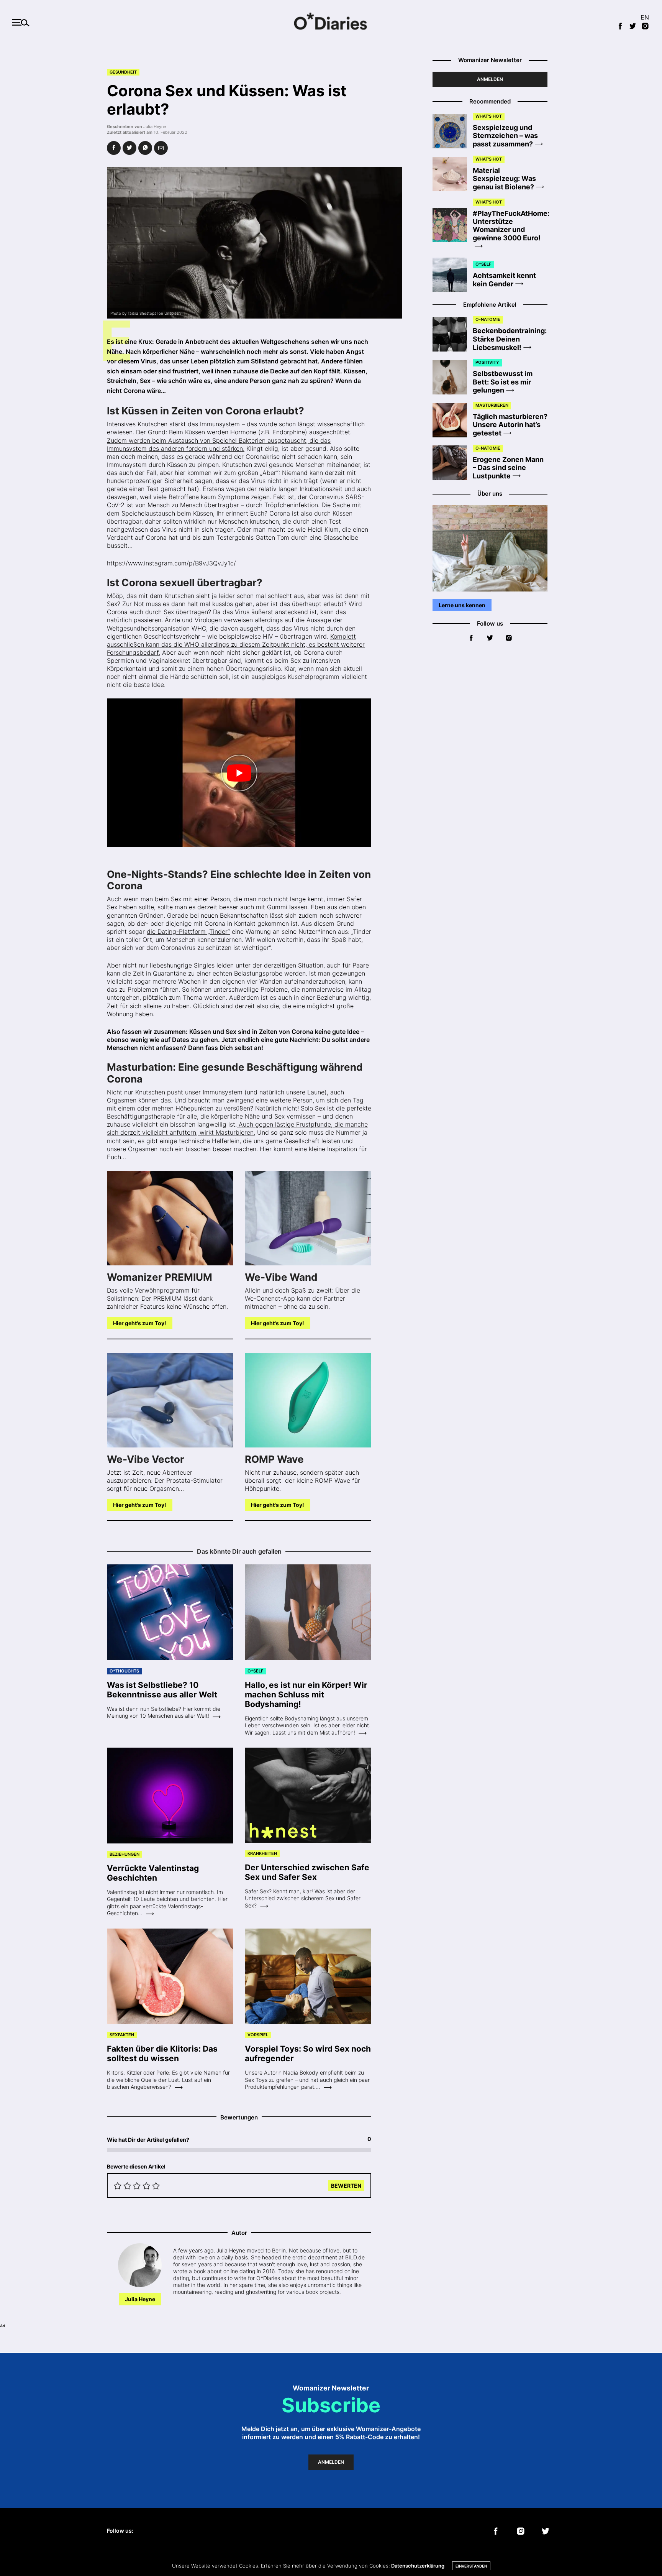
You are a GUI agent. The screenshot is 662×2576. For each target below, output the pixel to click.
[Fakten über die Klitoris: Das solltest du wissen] (170, 1976)
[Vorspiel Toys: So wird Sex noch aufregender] (308, 1976)
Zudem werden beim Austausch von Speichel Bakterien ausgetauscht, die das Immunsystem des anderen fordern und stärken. (219, 444)
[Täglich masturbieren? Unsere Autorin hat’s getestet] (453, 420)
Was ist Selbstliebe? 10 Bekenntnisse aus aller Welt (162, 1690)
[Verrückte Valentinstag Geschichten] (170, 1796)
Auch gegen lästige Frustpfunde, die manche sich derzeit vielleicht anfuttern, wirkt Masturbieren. (237, 1128)
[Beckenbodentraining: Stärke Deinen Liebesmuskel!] (453, 334)
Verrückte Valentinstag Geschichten (153, 1873)
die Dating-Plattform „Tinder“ (188, 932)
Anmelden (490, 79)
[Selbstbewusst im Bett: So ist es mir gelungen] (453, 377)
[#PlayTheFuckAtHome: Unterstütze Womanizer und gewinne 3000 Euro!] (453, 225)
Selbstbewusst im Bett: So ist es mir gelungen (503, 382)
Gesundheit (123, 72)
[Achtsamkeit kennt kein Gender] (453, 275)
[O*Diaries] (331, 22)
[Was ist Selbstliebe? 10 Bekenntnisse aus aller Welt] (170, 1612)
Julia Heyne (155, 127)
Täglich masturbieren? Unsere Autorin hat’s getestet (510, 425)
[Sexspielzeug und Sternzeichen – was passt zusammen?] (453, 131)
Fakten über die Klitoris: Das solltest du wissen (162, 2054)
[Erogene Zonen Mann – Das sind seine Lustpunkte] (453, 463)
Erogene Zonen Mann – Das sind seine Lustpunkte (508, 468)
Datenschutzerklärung (418, 2566)
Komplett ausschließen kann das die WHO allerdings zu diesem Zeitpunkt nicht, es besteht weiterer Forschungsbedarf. (236, 644)
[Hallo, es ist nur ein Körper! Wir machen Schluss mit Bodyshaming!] (308, 1612)
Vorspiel (258, 2035)
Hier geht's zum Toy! (140, 1323)
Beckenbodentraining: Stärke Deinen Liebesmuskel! (510, 339)
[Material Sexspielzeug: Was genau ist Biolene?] (453, 174)
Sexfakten (122, 2035)
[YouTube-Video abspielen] (239, 773)
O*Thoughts (124, 1671)
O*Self (255, 1671)
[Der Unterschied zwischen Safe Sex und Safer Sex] (308, 1795)
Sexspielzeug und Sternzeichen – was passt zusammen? (505, 136)
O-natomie (488, 319)
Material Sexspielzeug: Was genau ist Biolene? (504, 179)
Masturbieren (492, 405)
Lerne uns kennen (462, 605)
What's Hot (489, 116)
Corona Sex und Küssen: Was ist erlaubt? (227, 100)
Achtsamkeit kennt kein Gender (504, 280)
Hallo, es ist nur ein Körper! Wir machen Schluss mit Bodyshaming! (306, 1695)
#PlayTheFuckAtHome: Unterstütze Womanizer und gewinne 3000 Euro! (511, 226)
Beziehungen (125, 1854)
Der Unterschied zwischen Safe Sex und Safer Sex (307, 1872)
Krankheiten (262, 1853)
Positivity (487, 362)
